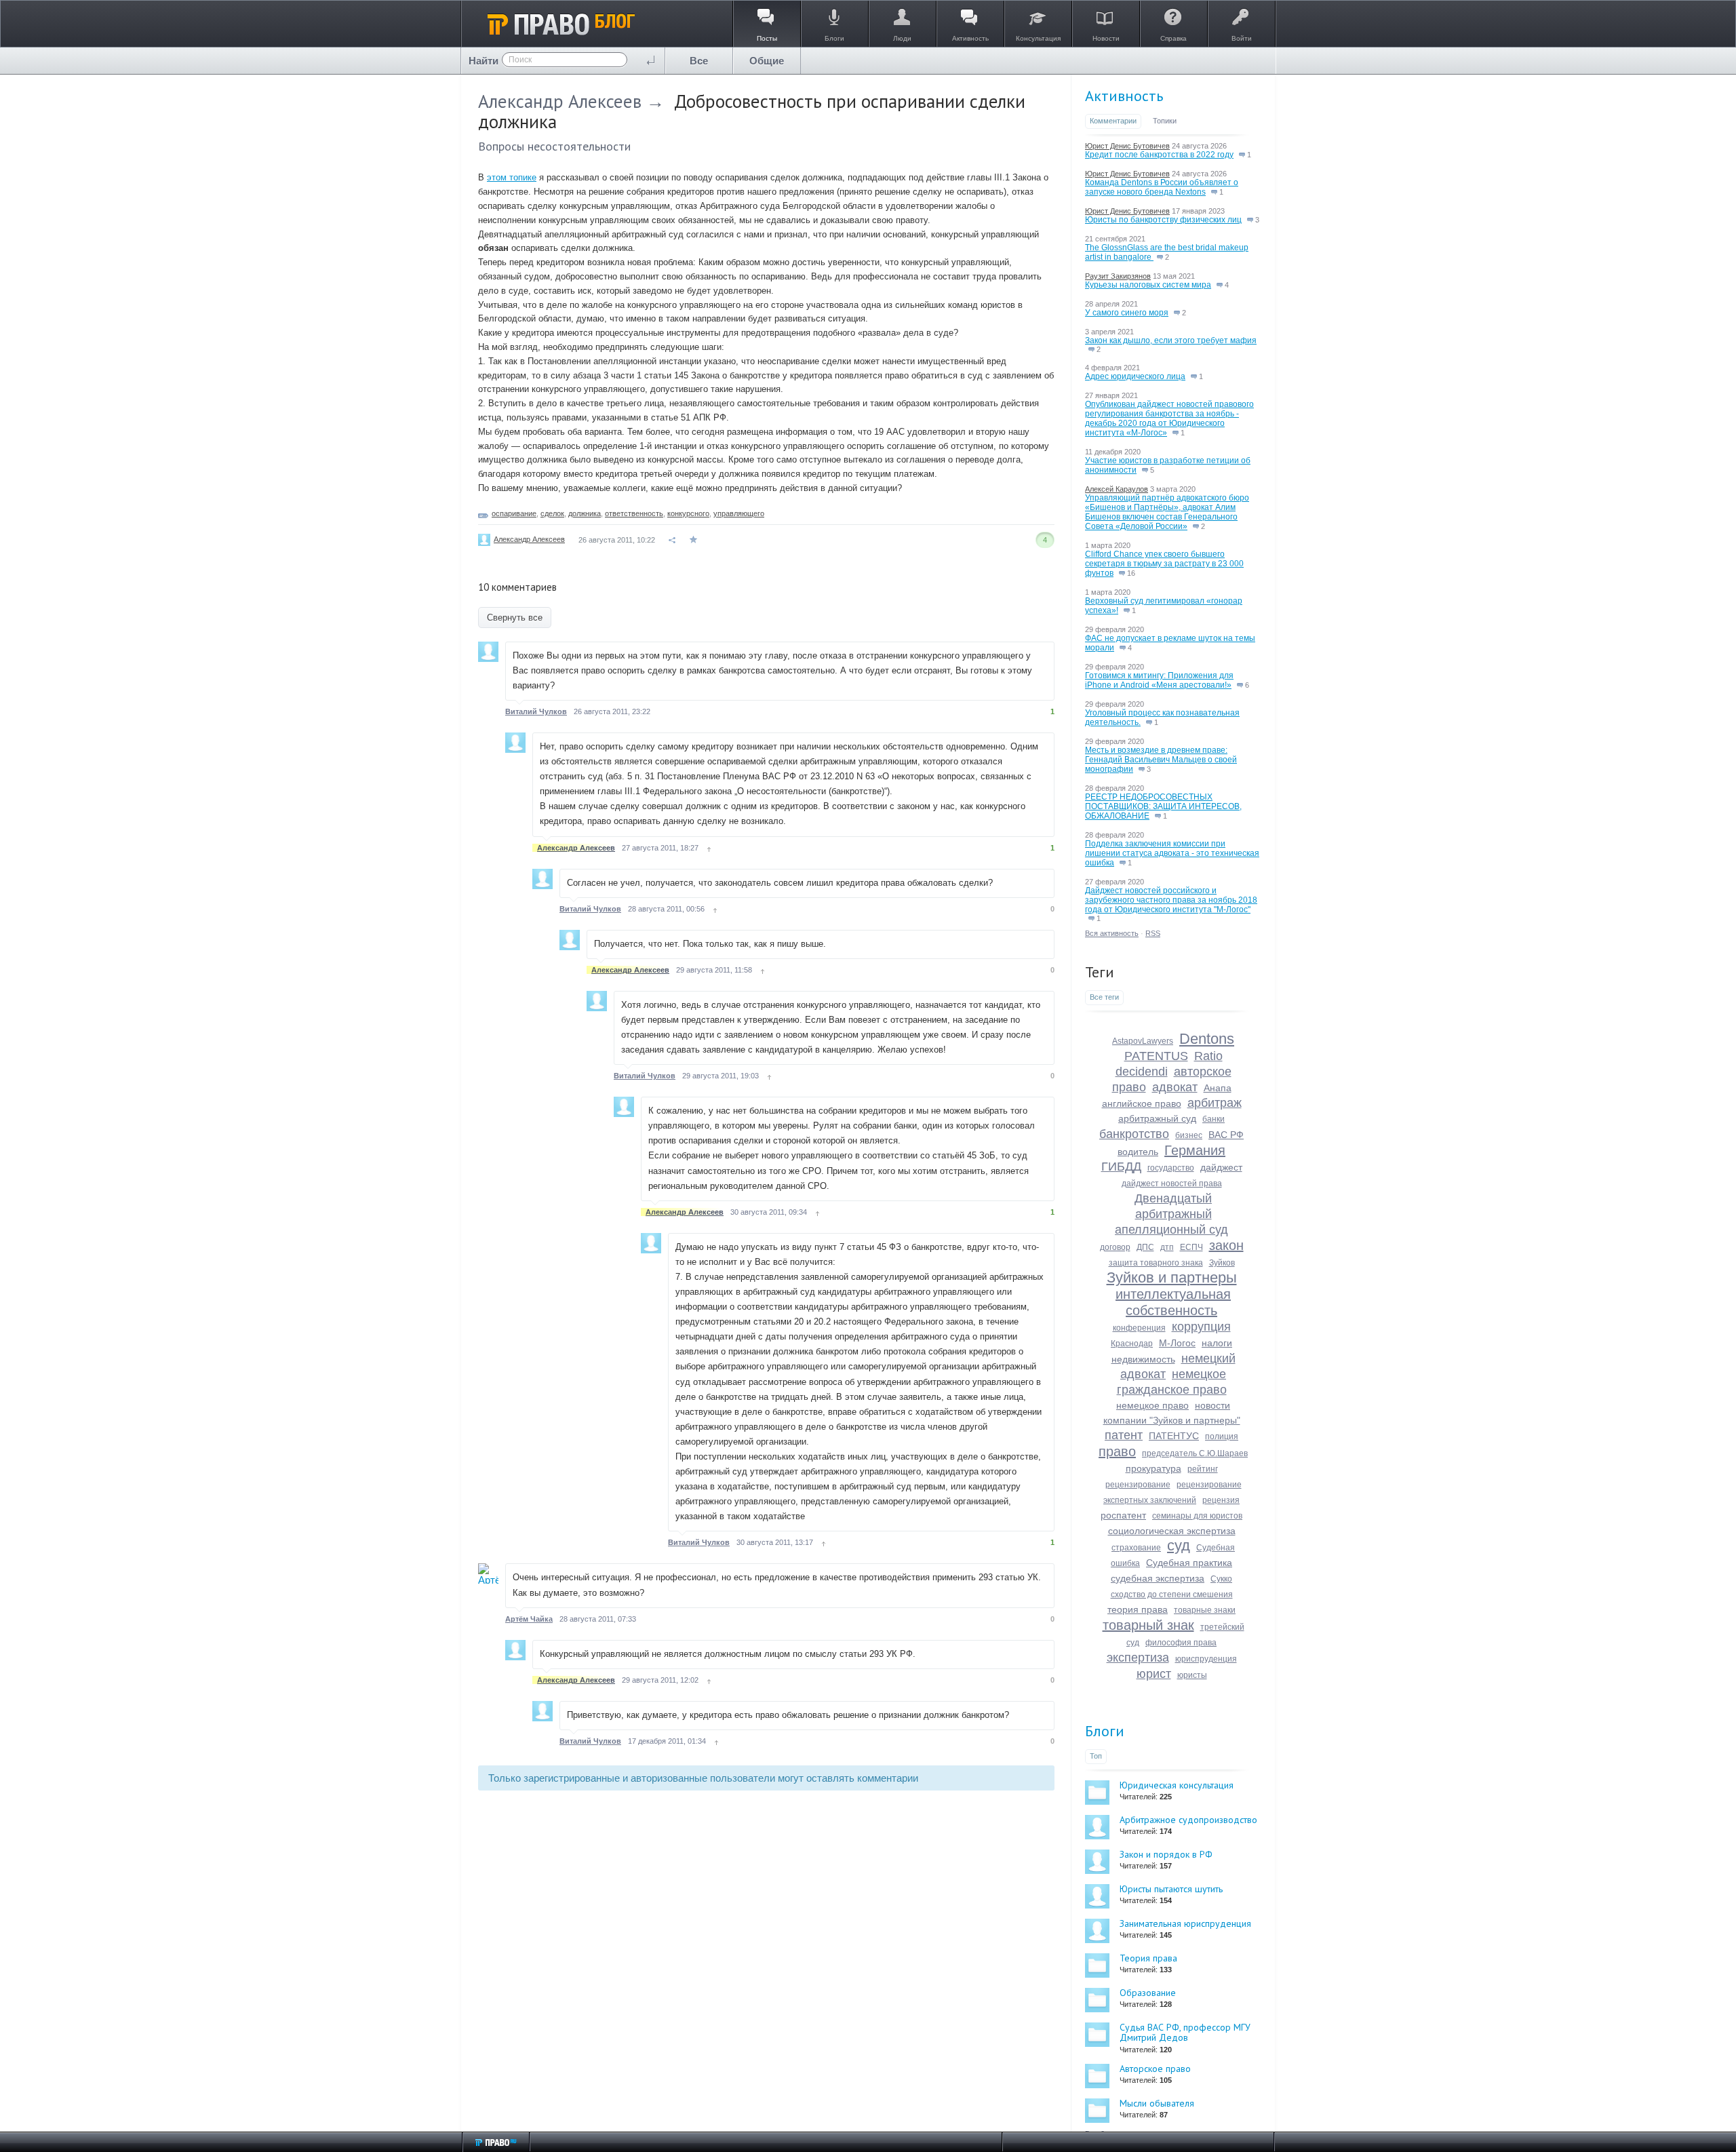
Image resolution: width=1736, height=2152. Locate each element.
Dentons (1207, 1039)
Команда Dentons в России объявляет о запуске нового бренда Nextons (1162, 187)
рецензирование (1138, 1485)
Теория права (1148, 1958)
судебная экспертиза (1158, 1578)
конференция (1139, 1328)
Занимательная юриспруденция (1185, 1923)
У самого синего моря (1127, 313)
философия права (1181, 1643)
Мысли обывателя (1157, 2103)
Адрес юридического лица (1135, 376)
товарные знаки (1205, 1610)
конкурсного (688, 513)
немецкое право (1152, 1405)
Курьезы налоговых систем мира (1148, 285)
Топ (1096, 1756)
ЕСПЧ (1191, 1247)
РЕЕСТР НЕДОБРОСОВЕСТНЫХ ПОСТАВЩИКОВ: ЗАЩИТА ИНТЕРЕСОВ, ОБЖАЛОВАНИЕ (1163, 806)
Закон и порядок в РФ (1166, 1854)
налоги (1217, 1343)
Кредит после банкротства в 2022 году (1159, 155)
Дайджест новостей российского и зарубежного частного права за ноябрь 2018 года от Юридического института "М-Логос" (1171, 900)
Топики (1165, 121)
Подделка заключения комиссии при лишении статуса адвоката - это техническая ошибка (1172, 853)
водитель (1138, 1152)
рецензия (1221, 1500)
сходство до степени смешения (1172, 1595)
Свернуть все (515, 618)
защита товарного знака (1156, 1263)
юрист (1154, 1674)
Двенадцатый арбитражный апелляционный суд (1171, 1214)
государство (1171, 1168)
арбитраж (1215, 1103)
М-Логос (1177, 1343)
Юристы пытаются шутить (1171, 1889)
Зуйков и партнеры (1172, 1277)
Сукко (1221, 1579)
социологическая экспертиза (1172, 1531)
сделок (552, 513)
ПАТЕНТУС (1174, 1436)
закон (1226, 1245)
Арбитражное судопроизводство (1188, 1820)
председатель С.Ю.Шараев (1195, 1453)
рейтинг (1203, 1469)
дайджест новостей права (1172, 1183)
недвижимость (1143, 1359)
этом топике (512, 177)
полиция (1222, 1436)
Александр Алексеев (560, 101)
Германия (1195, 1150)
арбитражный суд (1157, 1118)
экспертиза (1138, 1658)
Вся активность (1112, 933)
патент (1124, 1435)
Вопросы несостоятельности (554, 146)
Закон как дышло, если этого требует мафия (1171, 340)
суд (1179, 1545)
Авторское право (1155, 2069)
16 (1130, 573)
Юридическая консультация (1177, 1785)
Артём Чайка (529, 1619)
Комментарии (1113, 121)
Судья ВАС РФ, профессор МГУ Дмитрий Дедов (1185, 2032)
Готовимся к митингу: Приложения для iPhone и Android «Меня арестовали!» (1159, 680)
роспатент (1123, 1515)
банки (1214, 1119)
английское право (1142, 1103)
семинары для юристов (1197, 1516)
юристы (1192, 1675)
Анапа (1218, 1088)
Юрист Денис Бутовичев (1127, 146)
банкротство (1134, 1134)
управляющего (739, 513)
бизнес (1189, 1135)
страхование (1136, 1548)
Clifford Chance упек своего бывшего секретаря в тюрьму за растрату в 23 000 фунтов (1164, 564)
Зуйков (1222, 1263)
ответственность (634, 513)
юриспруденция (1206, 1659)
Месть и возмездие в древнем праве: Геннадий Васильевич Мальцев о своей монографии (1161, 760)
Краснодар (1132, 1344)
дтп (1167, 1247)
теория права (1138, 1609)
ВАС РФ (1226, 1135)
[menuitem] (699, 61)
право (1117, 1451)
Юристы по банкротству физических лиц (1163, 220)
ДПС (1145, 1247)
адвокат (1175, 1087)
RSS (1153, 933)
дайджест (1221, 1167)
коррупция (1201, 1327)
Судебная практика (1189, 1563)
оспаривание (514, 513)
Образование (1148, 1993)
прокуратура (1153, 1468)
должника (585, 513)
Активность (1124, 96)
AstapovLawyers (1143, 1041)
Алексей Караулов (1117, 489)
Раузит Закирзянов (1118, 276)
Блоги (1105, 1731)
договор (1115, 1247)
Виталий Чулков (536, 711)
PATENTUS (1156, 1056)
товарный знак (1148, 1625)
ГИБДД (1121, 1167)
